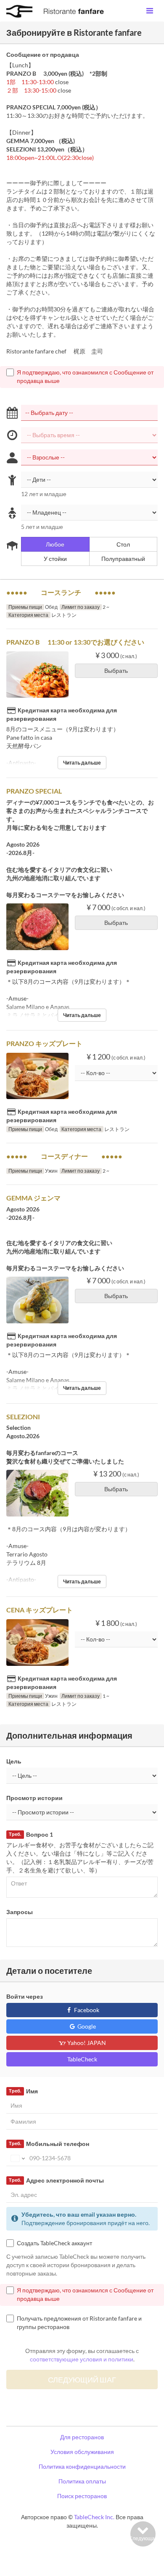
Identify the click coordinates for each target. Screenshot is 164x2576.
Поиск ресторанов (82, 2496)
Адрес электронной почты (56, 2180)
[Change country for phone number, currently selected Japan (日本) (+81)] (17, 2158)
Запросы (20, 1912)
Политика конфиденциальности (82, 2466)
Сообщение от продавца (43, 54)
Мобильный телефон (49, 2144)
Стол (123, 544)
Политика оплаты (82, 2481)
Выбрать (116, 671)
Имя (23, 2091)
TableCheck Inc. (94, 2517)
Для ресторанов (82, 2437)
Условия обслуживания (82, 2452)
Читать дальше (82, 763)
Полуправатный (123, 559)
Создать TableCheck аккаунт (54, 2243)
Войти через (25, 1996)
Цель (14, 1761)
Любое (55, 544)
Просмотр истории (34, 1798)
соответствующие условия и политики (82, 2359)
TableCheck (82, 2059)
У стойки (55, 559)
